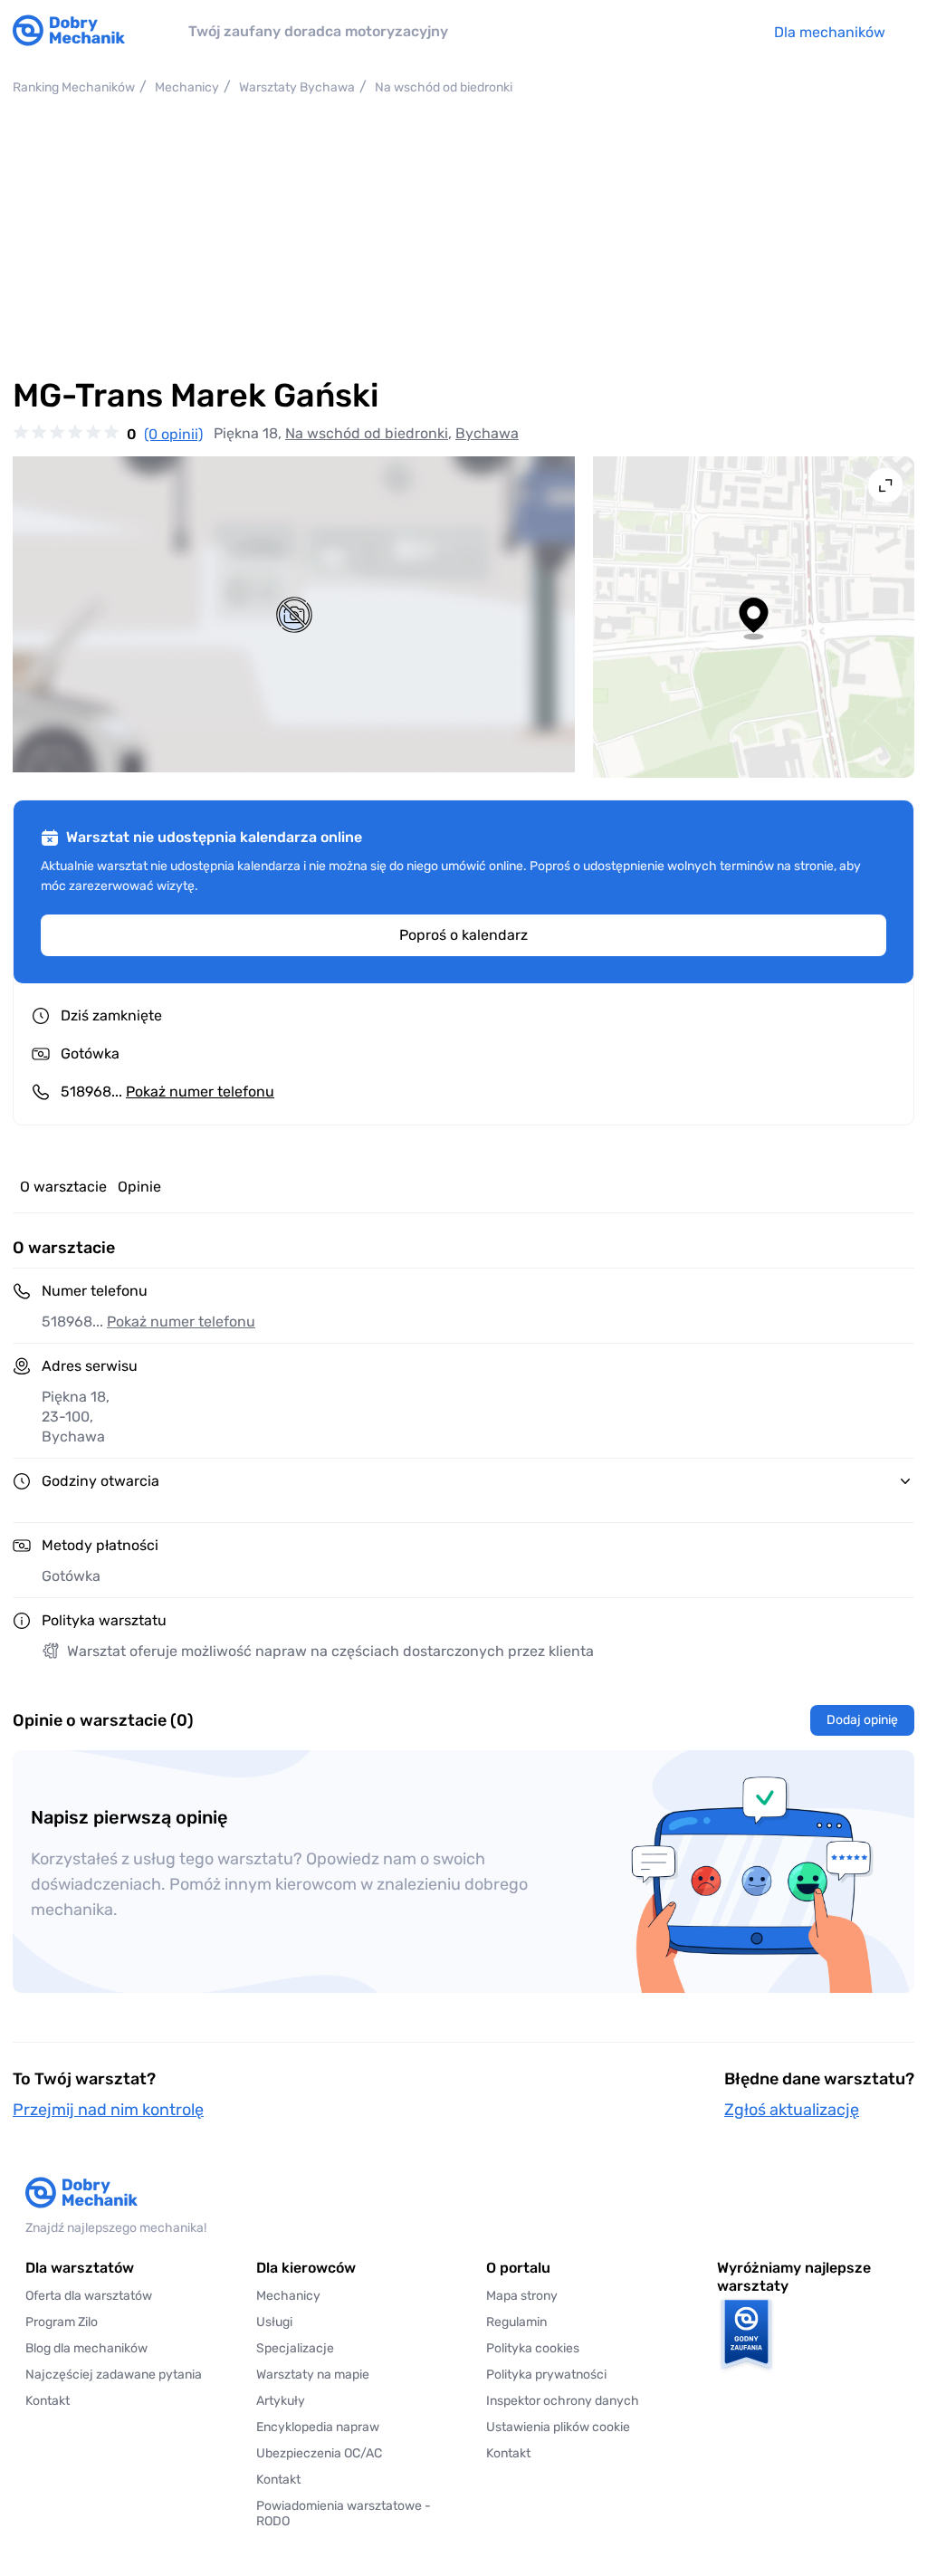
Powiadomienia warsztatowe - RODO (344, 2514)
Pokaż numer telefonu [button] (181, 1322)
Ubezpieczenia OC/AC (319, 2453)
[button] (579, 2427)
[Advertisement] (463, 236)
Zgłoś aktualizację (792, 2110)
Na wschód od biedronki (367, 433)
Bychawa (487, 433)
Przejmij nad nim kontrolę (108, 2110)
